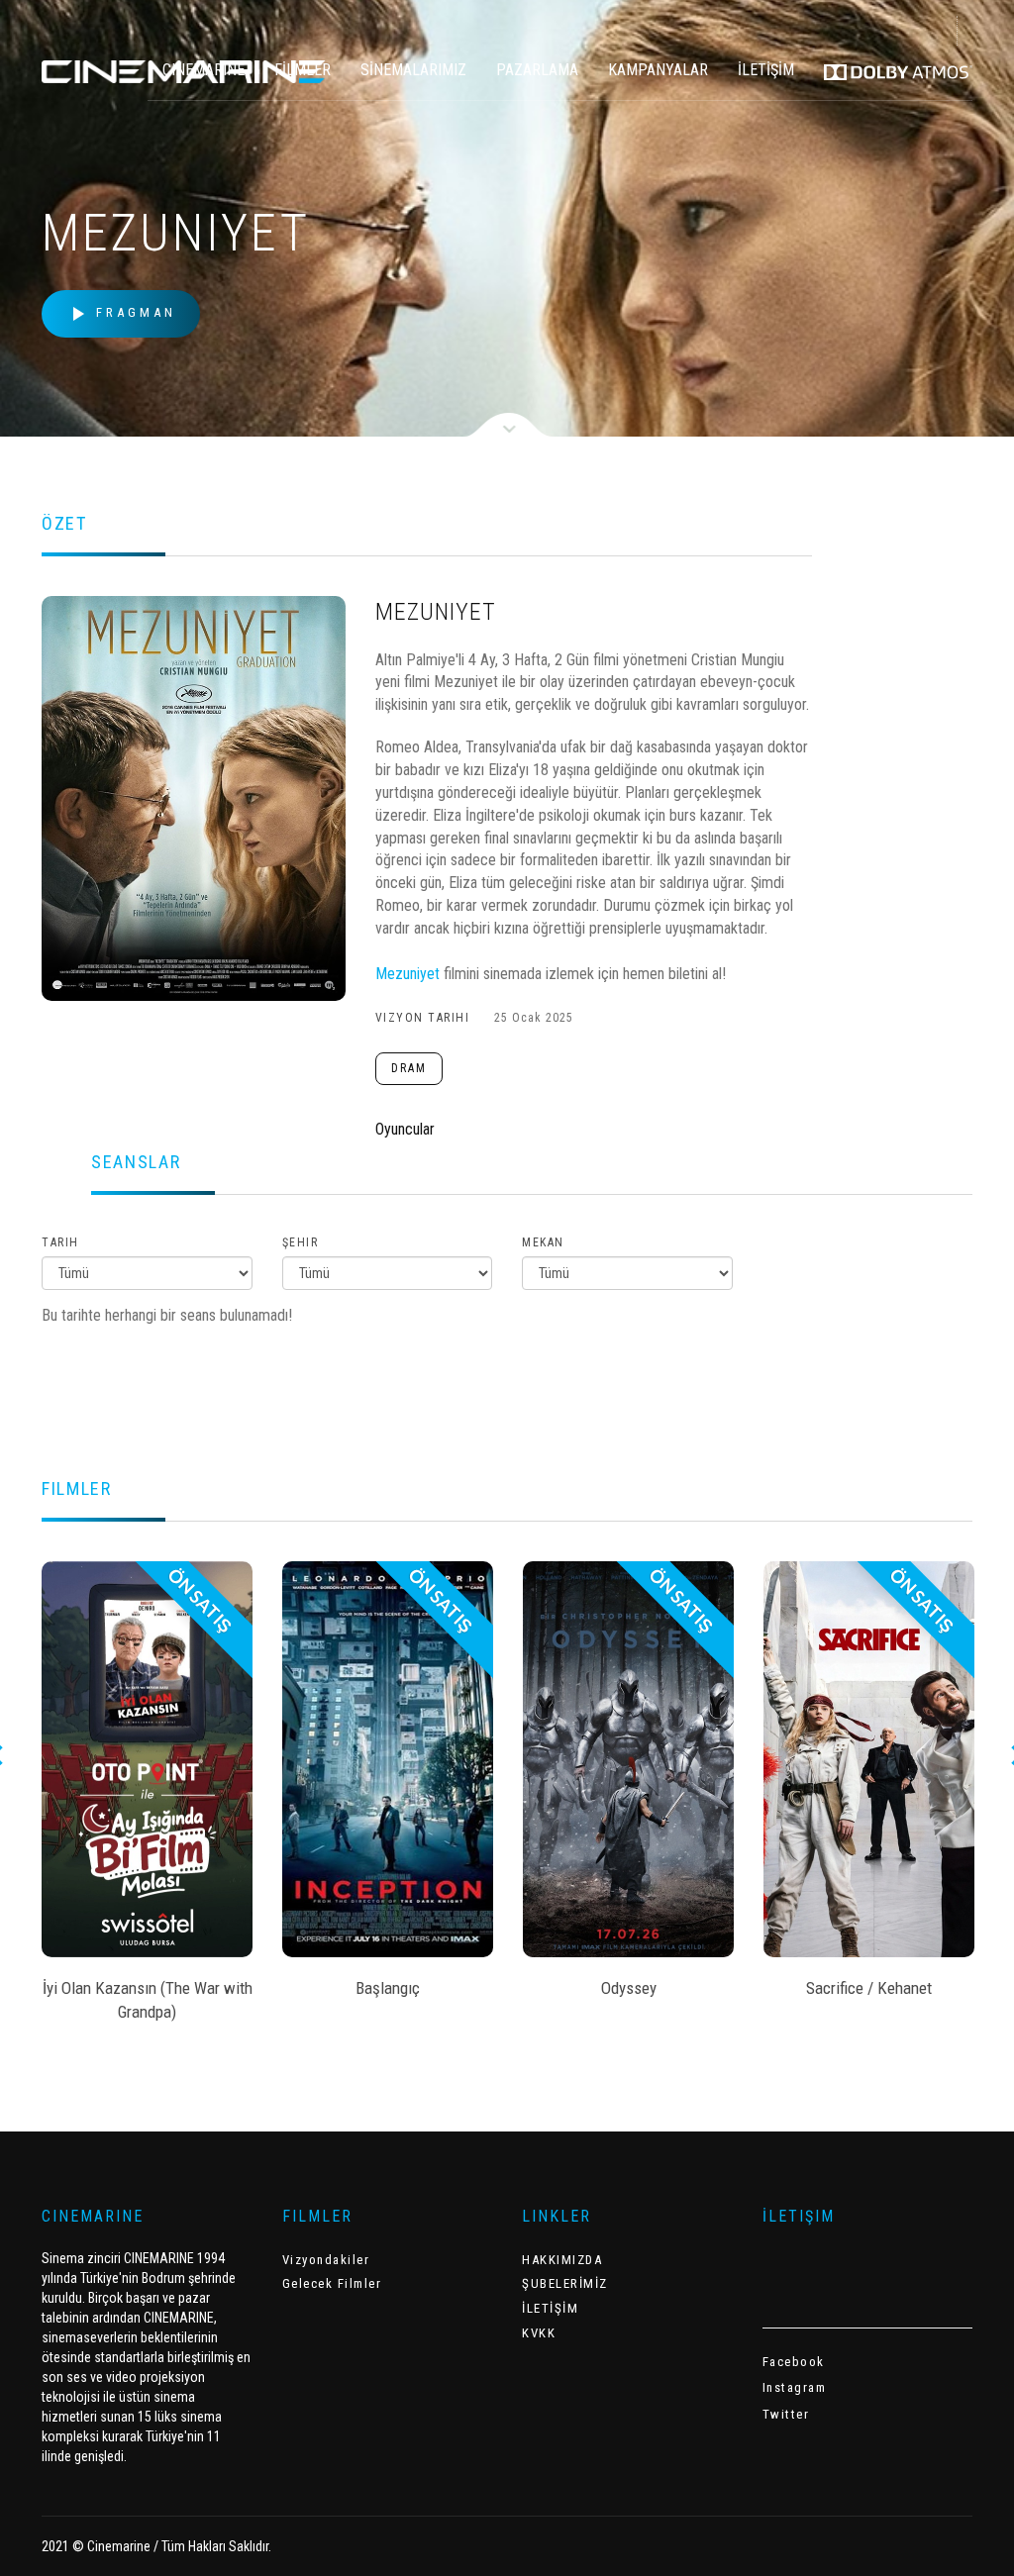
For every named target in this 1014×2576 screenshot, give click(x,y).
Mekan (543, 1242)
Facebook (794, 2362)
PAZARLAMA (537, 70)
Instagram (795, 2387)
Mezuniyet (407, 974)
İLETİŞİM (766, 70)
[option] (147, 1798)
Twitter (786, 2414)
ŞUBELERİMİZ (565, 2283)
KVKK (539, 2333)
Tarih (60, 1242)
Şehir (301, 1242)
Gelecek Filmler (332, 2283)
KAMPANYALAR (658, 70)
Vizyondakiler (326, 2260)
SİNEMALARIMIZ (413, 70)
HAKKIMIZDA (562, 2260)
